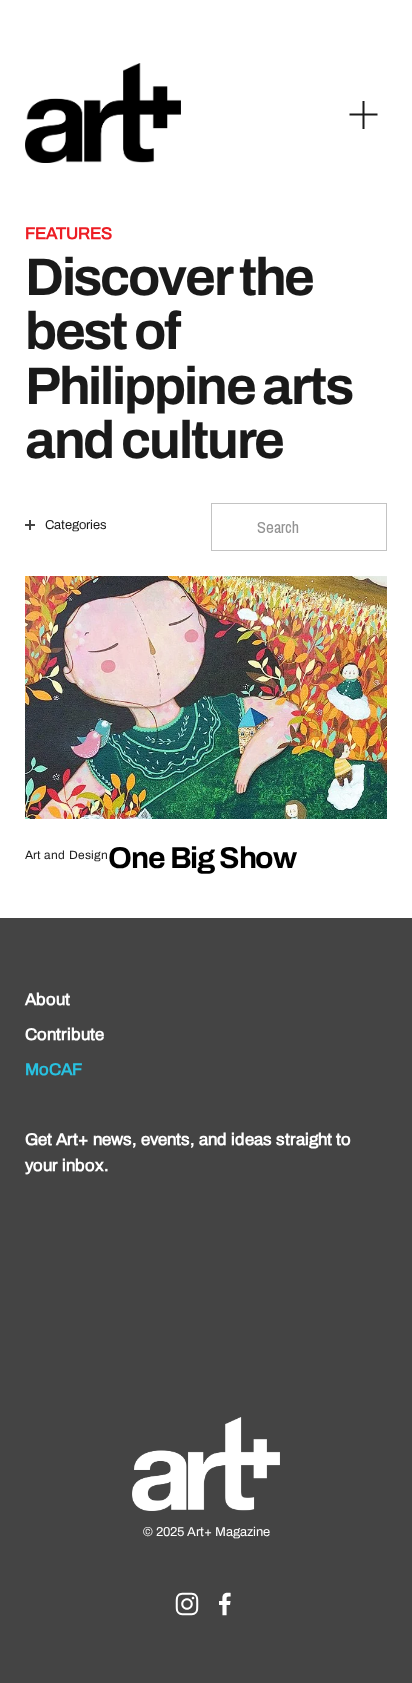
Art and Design (67, 855)
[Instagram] (187, 1604)
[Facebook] (225, 1604)
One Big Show (202, 857)
